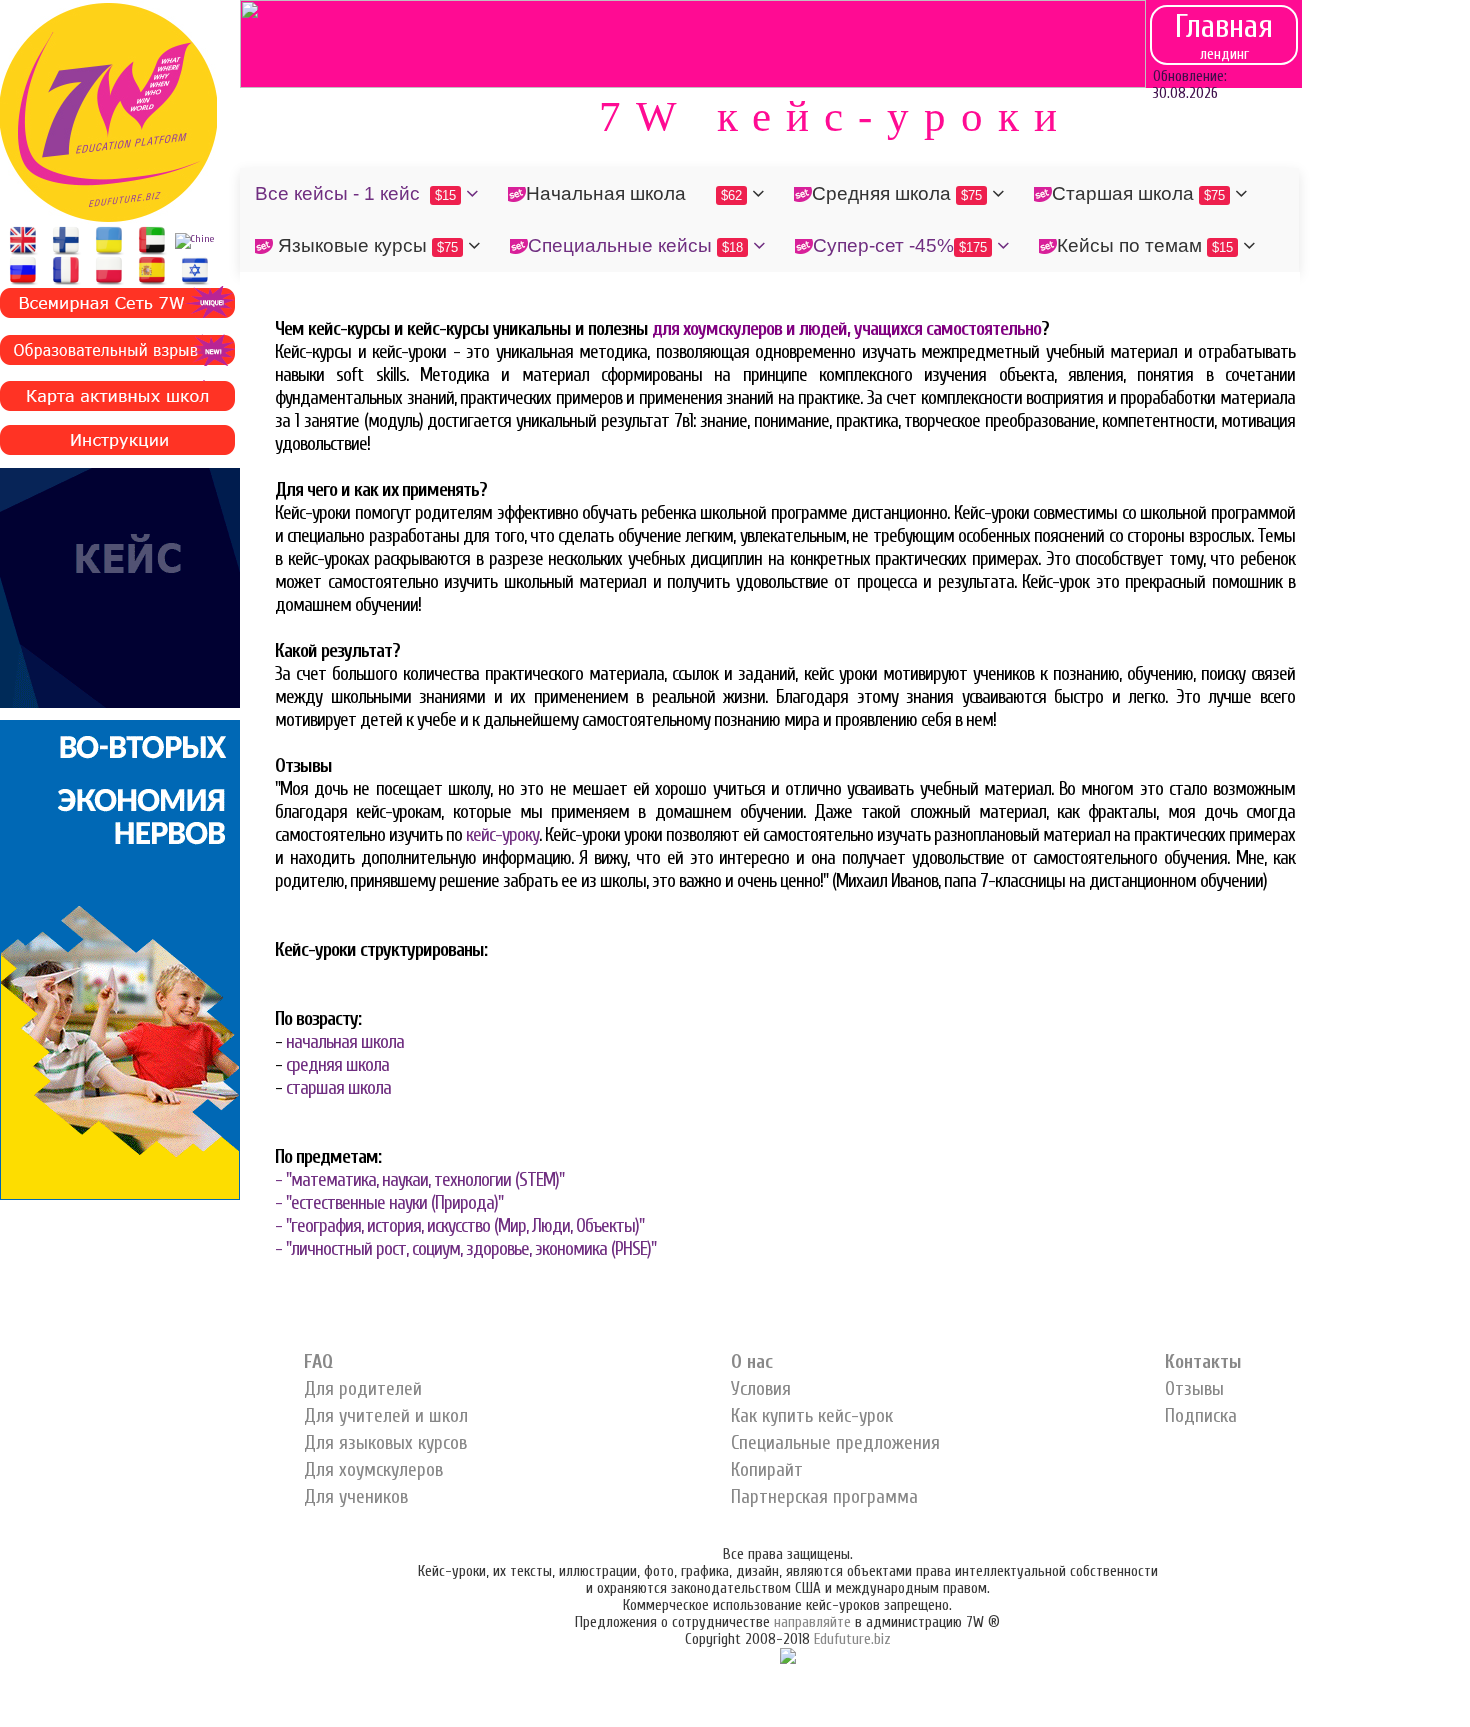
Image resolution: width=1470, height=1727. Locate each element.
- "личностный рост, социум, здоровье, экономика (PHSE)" (465, 1249)
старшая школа (338, 1088)
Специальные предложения (835, 1443)
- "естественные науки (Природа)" (389, 1203)
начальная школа (345, 1042)
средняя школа (337, 1065)
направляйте (812, 1622)
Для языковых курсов (385, 1443)
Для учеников (356, 1497)
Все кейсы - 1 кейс (355, 193)
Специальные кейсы (635, 245)
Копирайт (767, 1470)
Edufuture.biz (852, 1639)
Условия (761, 1389)
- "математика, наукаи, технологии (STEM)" (419, 1180)
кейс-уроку (502, 835)
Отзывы (1194, 1389)
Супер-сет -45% (900, 245)
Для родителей (363, 1389)
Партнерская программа (824, 1497)
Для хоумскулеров (373, 1470)
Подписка (1201, 1416)
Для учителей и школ (386, 1416)
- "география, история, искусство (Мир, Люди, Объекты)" (459, 1226)
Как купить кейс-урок (812, 1416)
